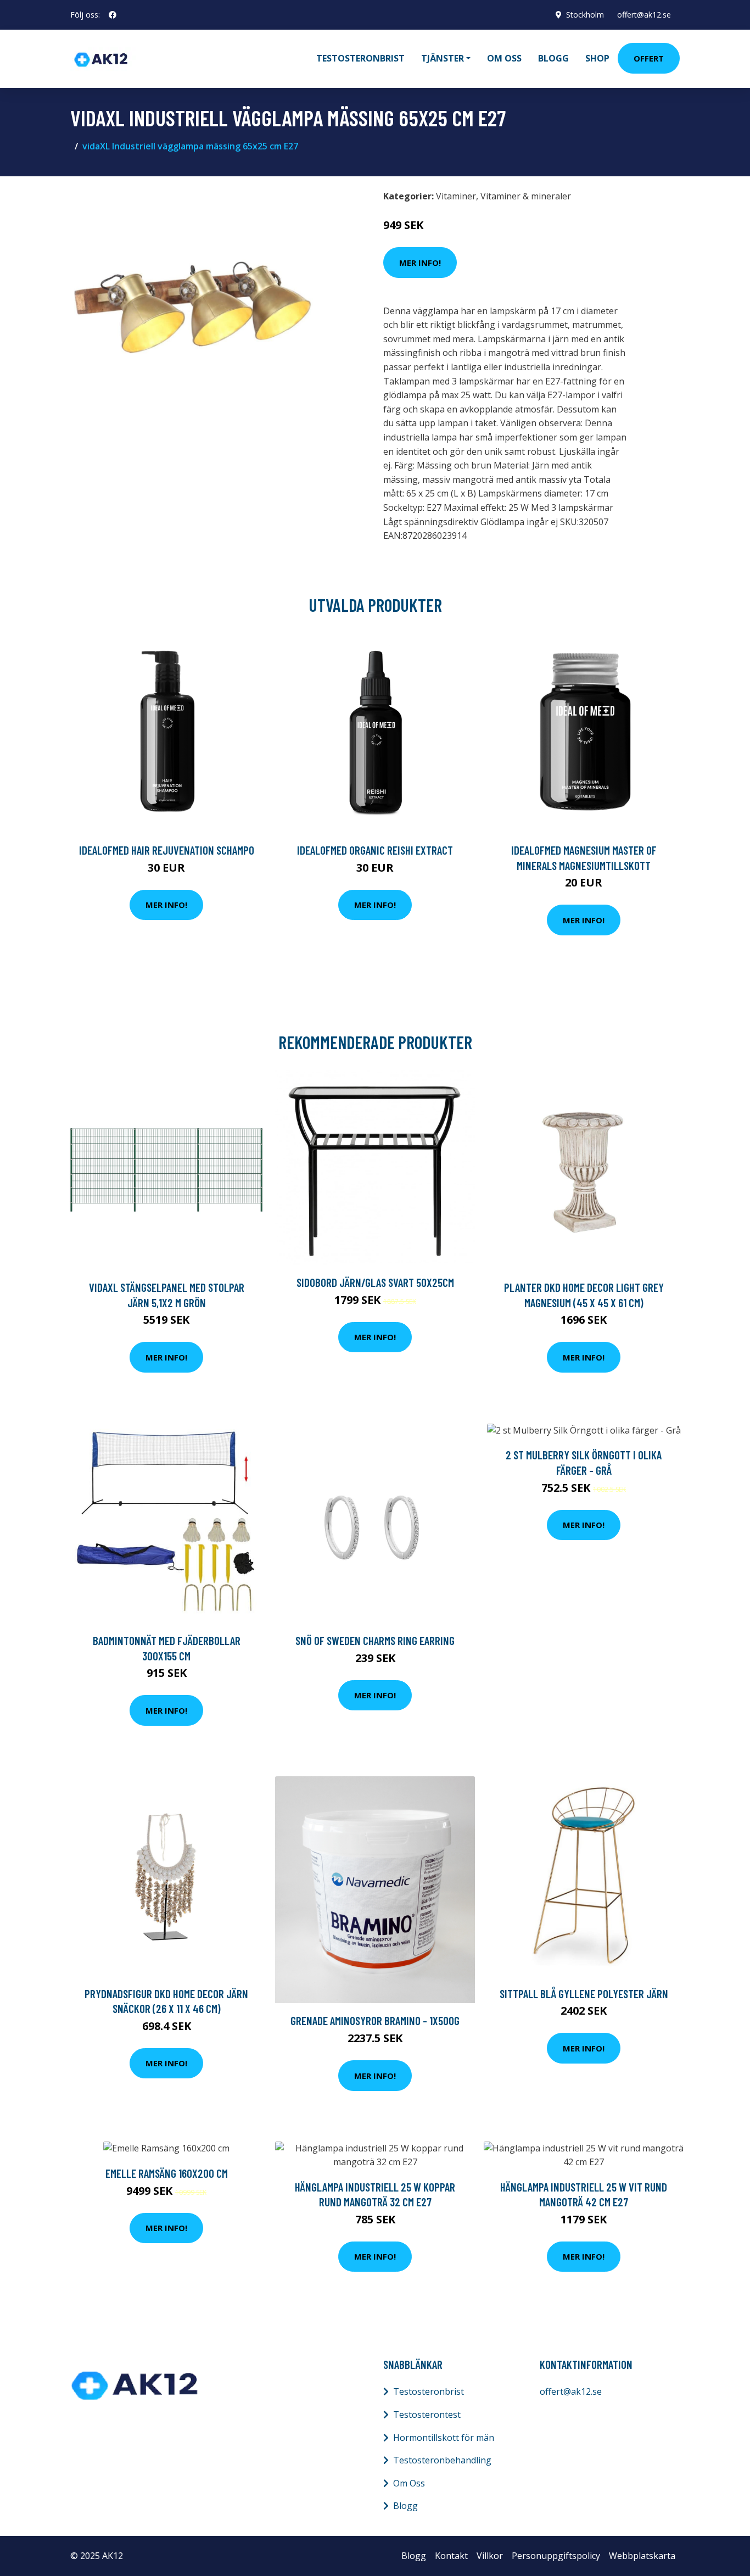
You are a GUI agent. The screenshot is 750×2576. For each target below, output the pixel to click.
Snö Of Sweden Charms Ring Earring (375, 1640)
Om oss (504, 58)
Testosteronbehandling (442, 2460)
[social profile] (113, 15)
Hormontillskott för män (444, 2438)
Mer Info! (420, 263)
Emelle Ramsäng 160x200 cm (167, 2173)
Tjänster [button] (443, 58)
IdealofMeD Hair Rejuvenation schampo (167, 850)
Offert (649, 58)
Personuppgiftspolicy (556, 2556)
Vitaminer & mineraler (526, 196)
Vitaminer (456, 196)
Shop (597, 58)
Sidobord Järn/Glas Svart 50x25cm (375, 1282)
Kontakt (451, 2556)
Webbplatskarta (642, 2556)
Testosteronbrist (360, 58)
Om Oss (409, 2483)
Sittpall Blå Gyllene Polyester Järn (584, 1994)
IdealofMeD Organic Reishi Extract (375, 850)
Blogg (553, 58)
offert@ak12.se (644, 15)
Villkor (490, 2556)
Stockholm (585, 15)
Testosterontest (427, 2415)
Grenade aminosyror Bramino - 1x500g (375, 2020)
